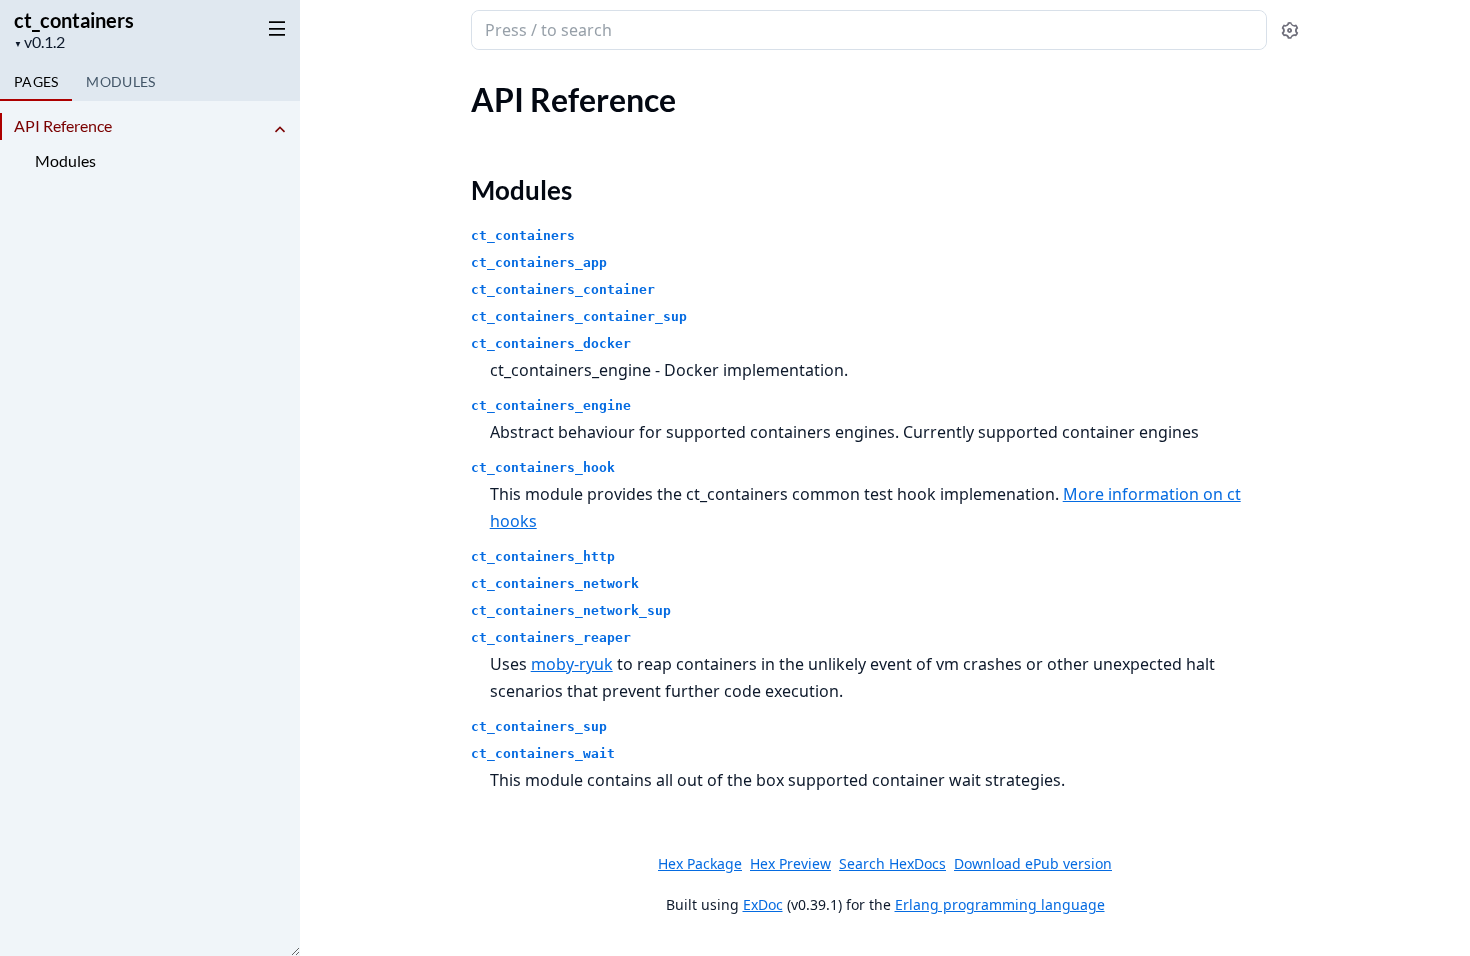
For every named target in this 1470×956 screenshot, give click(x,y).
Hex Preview (790, 863)
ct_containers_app (539, 262)
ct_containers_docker (551, 343)
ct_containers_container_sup (579, 316)
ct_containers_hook (543, 467)
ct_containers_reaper (551, 637)
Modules (65, 160)
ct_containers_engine (551, 405)
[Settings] (1289, 30)
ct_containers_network (555, 583)
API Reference (63, 125)
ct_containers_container (563, 289)
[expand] (280, 129)
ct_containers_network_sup (571, 610)
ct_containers (74, 20)
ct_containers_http (543, 556)
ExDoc (763, 904)
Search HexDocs (892, 864)
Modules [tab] (120, 81)
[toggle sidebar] (273, 28)
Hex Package (700, 863)
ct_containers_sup (539, 726)
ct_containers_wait (543, 753)
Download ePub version (1033, 863)
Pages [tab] (36, 81)
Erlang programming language (1000, 904)
